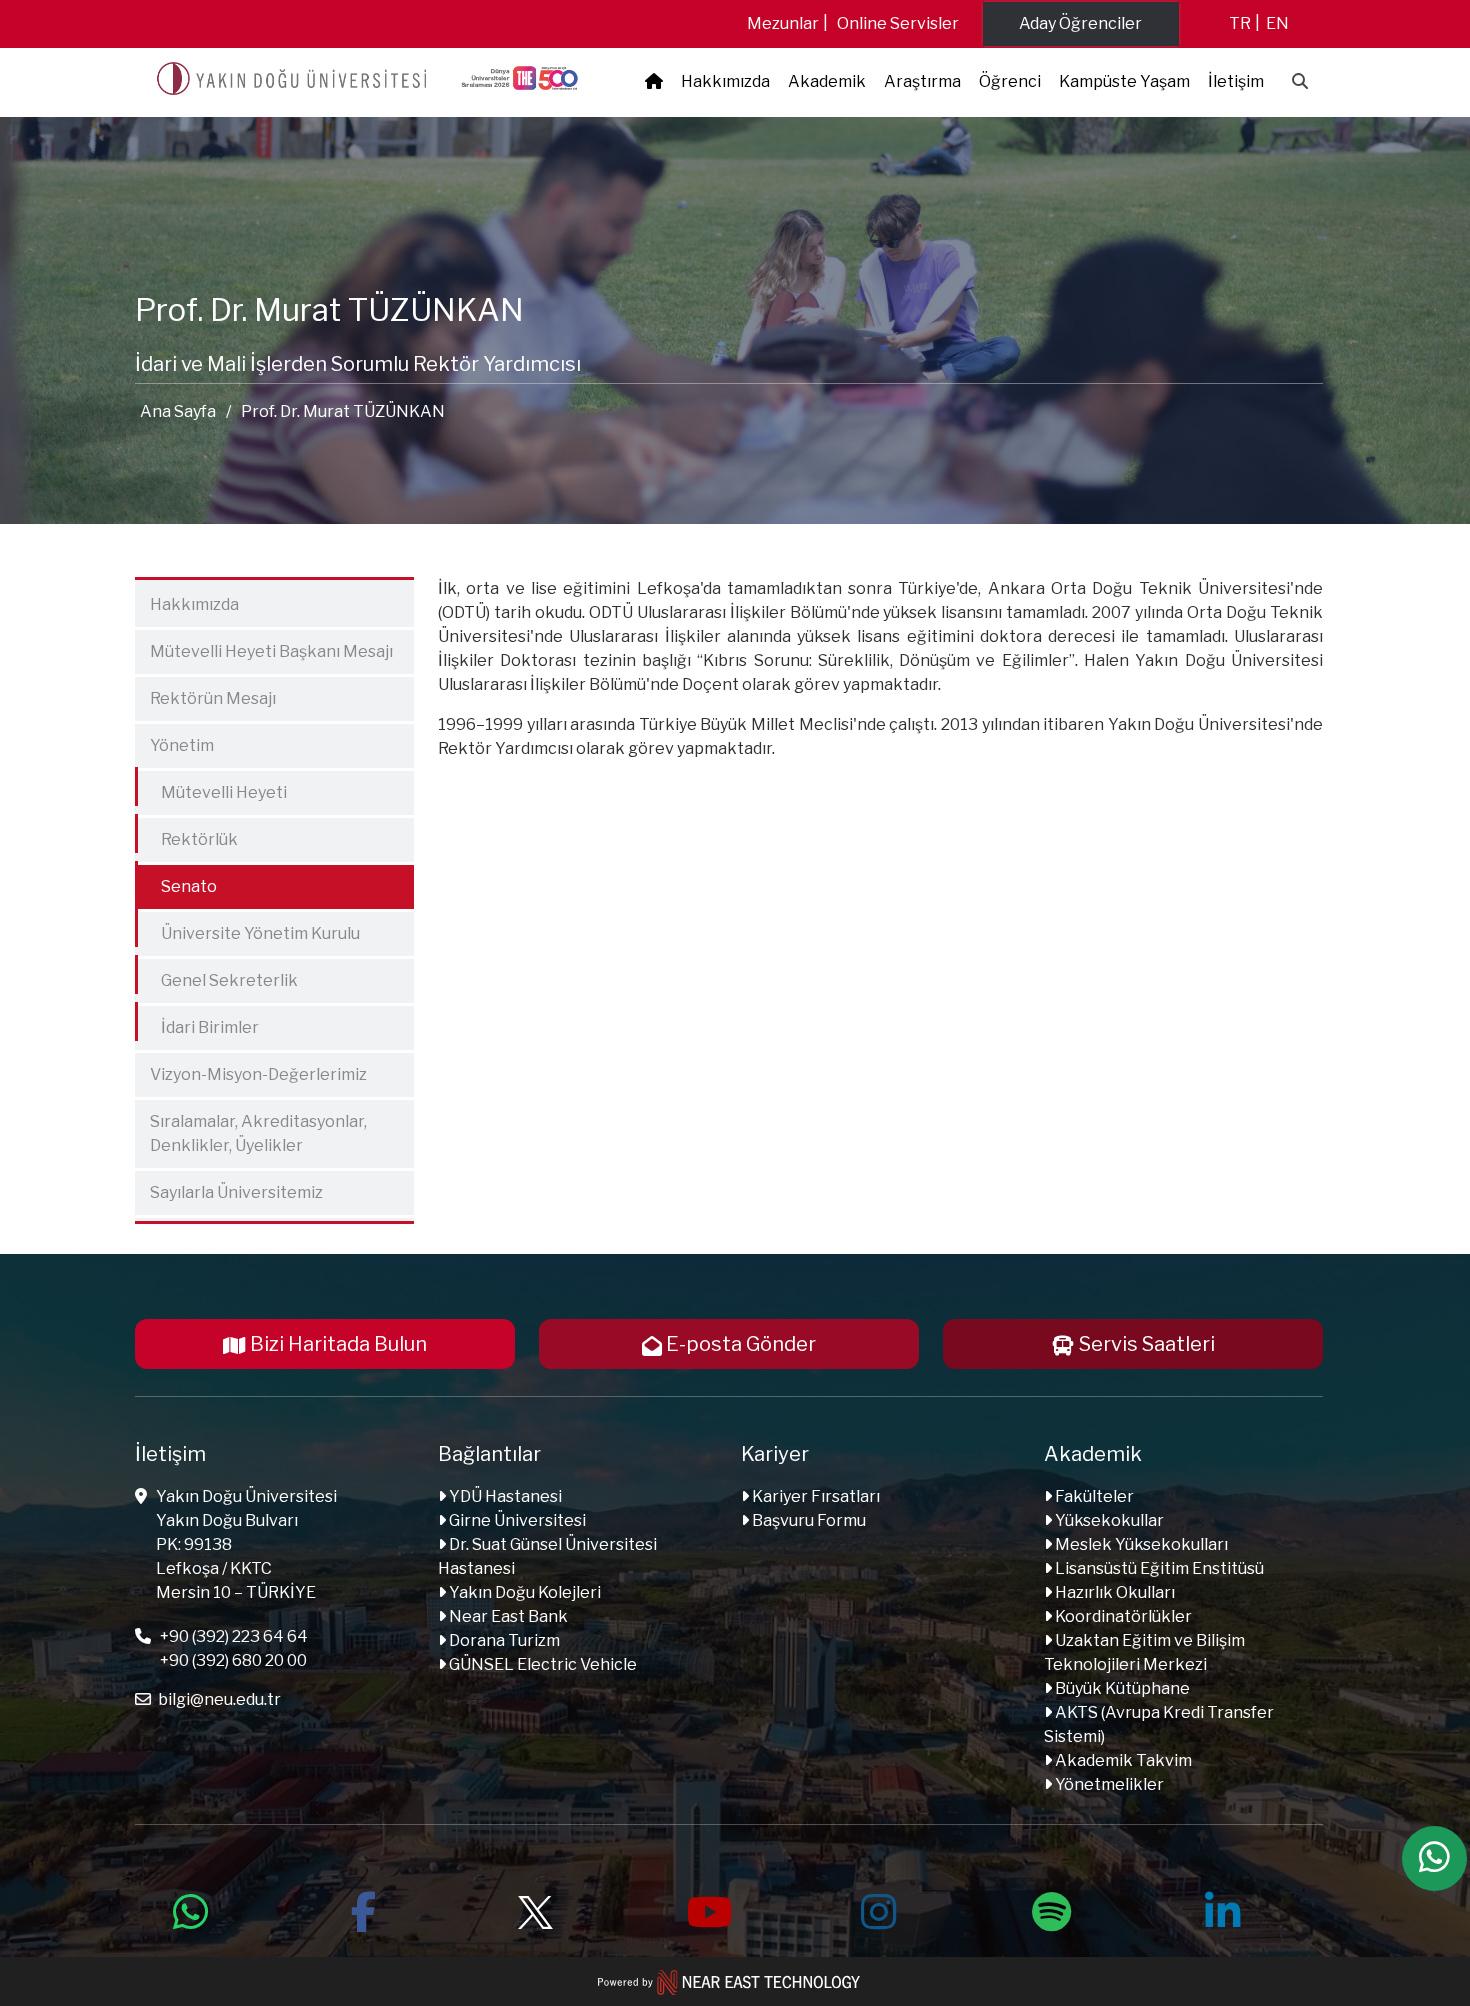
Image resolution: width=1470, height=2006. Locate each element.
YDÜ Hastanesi (504, 1496)
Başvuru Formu (807, 1520)
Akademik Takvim (1122, 1760)
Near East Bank (507, 1616)
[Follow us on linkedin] (1223, 1909)
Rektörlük (189, 835)
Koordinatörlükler (1122, 1616)
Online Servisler (898, 23)
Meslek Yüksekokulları (1140, 1544)
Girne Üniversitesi (516, 1520)
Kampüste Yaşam (1124, 81)
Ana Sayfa (178, 411)
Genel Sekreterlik (219, 976)
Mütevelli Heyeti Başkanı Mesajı (271, 651)
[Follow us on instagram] (879, 1909)
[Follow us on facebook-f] (363, 1909)
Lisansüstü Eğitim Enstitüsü (1158, 1568)
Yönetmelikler (1108, 1784)
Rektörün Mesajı (213, 698)
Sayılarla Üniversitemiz (236, 1192)
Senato (178, 882)
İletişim (1236, 81)
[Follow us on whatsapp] (191, 1909)
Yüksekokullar (1108, 1520)
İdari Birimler (199, 1023)
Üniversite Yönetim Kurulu (250, 929)
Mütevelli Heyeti (213, 788)
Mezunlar (783, 23)
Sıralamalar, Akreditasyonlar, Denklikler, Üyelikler (258, 1133)
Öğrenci (1010, 81)
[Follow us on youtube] (707, 1909)
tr (1240, 23)
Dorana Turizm (503, 1640)
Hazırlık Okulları (1113, 1592)
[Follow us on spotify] (1051, 1909)
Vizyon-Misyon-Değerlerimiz (258, 1074)
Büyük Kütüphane (1121, 1688)
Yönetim (182, 745)
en (1277, 23)
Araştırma (922, 81)
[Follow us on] (535, 1909)
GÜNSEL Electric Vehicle (541, 1664)
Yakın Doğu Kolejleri (523, 1592)
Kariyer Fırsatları (814, 1496)
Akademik (827, 81)
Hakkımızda (725, 81)
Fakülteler (1093, 1496)
